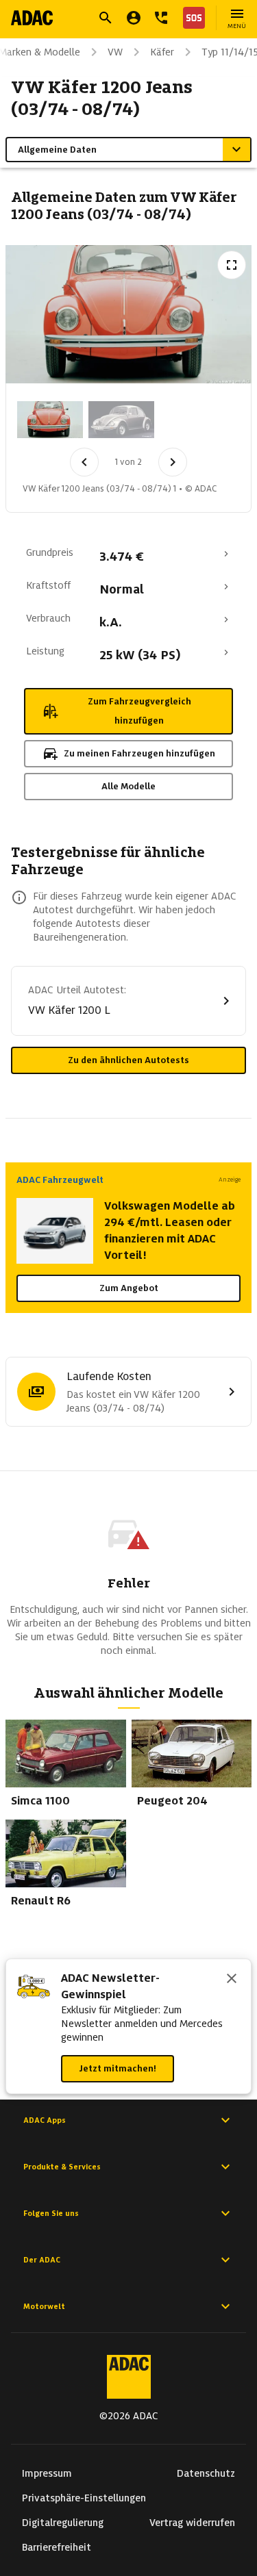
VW (115, 52)
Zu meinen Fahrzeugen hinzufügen (139, 753)
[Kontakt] (161, 18)
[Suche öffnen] (106, 18)
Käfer (162, 52)
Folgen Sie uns (51, 2213)
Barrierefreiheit (57, 2547)
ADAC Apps (45, 2120)
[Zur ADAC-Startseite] (32, 18)
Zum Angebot (129, 1288)
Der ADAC (42, 2260)
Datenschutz (206, 2473)
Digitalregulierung (63, 2523)
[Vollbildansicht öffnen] (232, 265)
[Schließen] (232, 1980)
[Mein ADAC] (134, 18)
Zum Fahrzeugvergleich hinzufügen (139, 711)
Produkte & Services (62, 2167)
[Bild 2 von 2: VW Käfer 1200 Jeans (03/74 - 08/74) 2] (121, 420)
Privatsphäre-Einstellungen (84, 2498)
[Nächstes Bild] (173, 462)
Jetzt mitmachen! (118, 2068)
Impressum (47, 2473)
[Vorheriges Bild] (84, 462)
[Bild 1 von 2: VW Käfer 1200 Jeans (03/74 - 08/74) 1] (50, 420)
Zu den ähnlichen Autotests (128, 1060)
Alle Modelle (128, 786)
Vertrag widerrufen (192, 2523)
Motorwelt (44, 2306)
